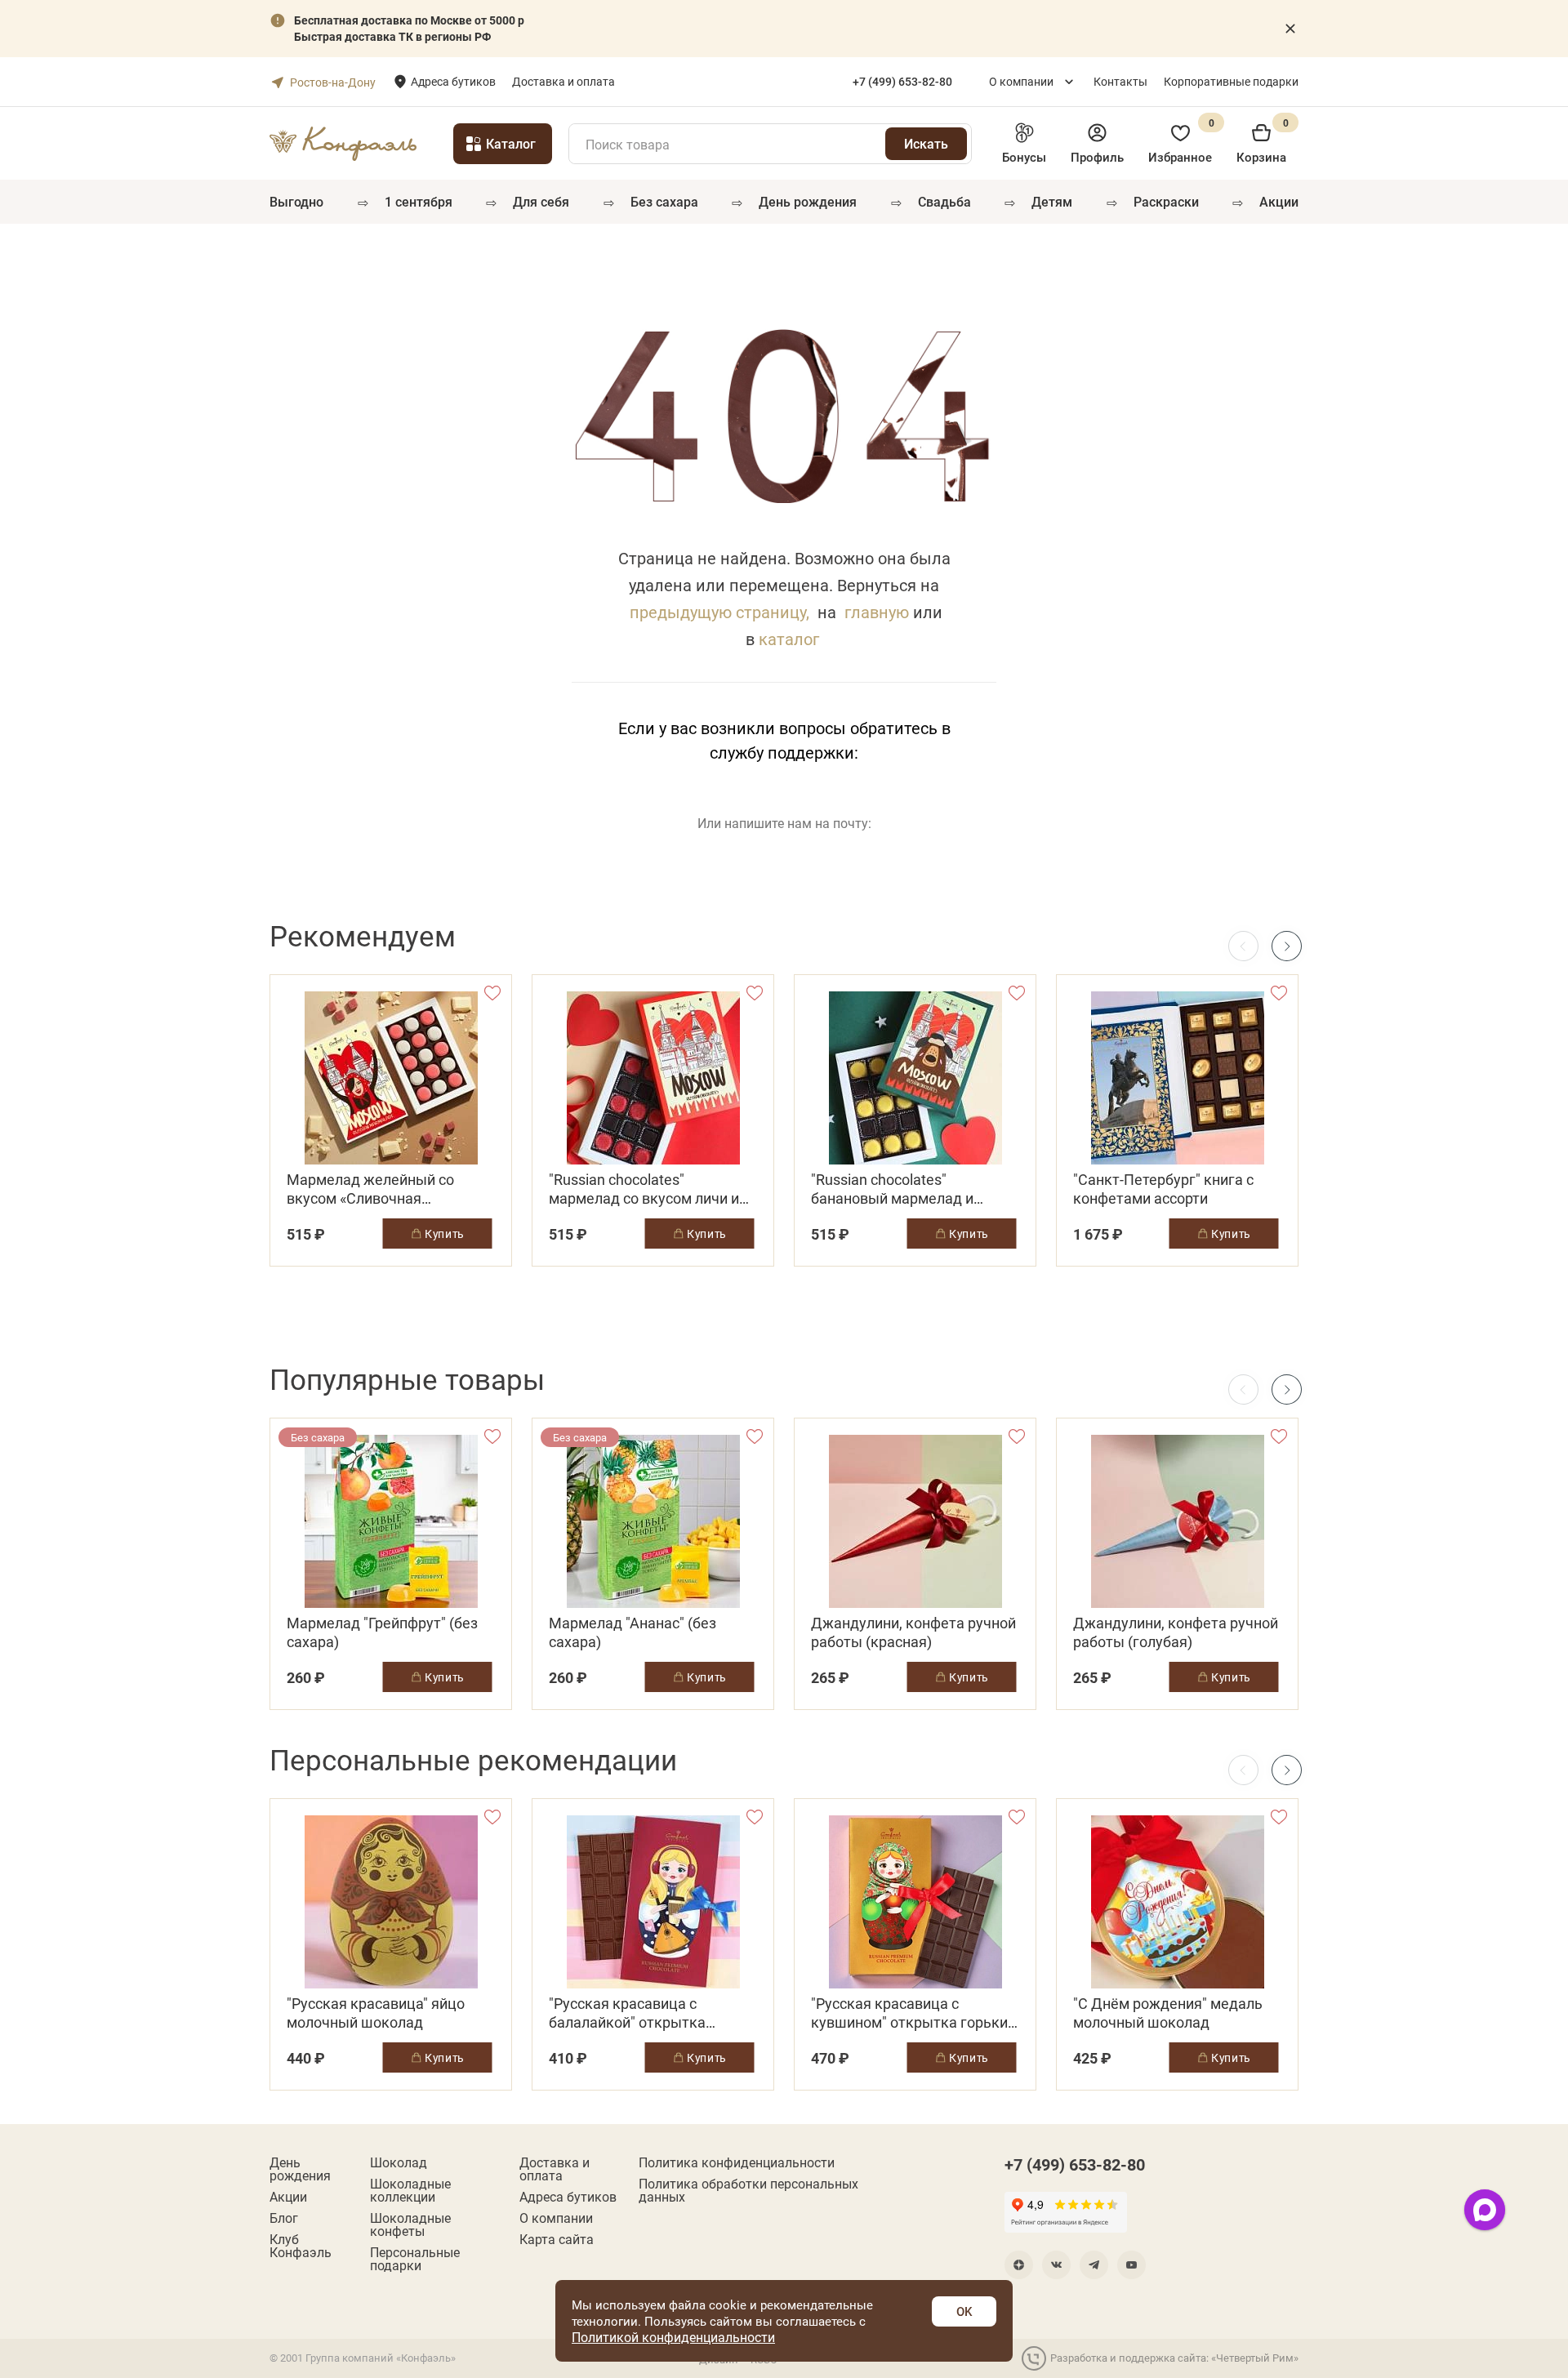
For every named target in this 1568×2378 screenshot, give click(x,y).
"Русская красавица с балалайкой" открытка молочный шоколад (627, 2013)
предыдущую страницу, (719, 612)
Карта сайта (557, 2239)
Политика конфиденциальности (737, 2162)
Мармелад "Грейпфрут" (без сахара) (382, 1632)
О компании (1021, 81)
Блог (284, 2218)
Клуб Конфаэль (301, 2246)
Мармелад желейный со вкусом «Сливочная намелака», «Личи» (370, 1189)
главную (877, 612)
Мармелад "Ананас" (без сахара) (633, 1632)
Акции (1279, 201)
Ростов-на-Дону (333, 82)
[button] (1287, 946)
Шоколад (399, 2162)
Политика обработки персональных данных (748, 2190)
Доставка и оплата (563, 81)
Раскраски (1166, 201)
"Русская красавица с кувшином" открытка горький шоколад (913, 2013)
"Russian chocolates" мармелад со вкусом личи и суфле (644, 1189)
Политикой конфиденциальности (673, 2337)
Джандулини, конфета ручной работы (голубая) (1176, 1632)
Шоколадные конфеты (410, 2224)
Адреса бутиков (453, 81)
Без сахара (664, 201)
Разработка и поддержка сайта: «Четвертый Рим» (1174, 2358)
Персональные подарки (415, 2259)
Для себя (541, 201)
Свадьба (944, 201)
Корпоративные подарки (1231, 81)
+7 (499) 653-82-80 (1075, 2164)
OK (964, 2311)
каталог (789, 639)
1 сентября (419, 201)
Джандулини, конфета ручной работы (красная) (913, 1632)
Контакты (1120, 81)
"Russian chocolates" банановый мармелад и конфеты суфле (892, 1189)
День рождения (808, 201)
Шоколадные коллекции (410, 2190)
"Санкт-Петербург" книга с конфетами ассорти (1163, 1189)
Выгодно (296, 201)
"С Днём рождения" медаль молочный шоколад (1168, 2013)
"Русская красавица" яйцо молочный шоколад (376, 2013)
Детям (1052, 201)
